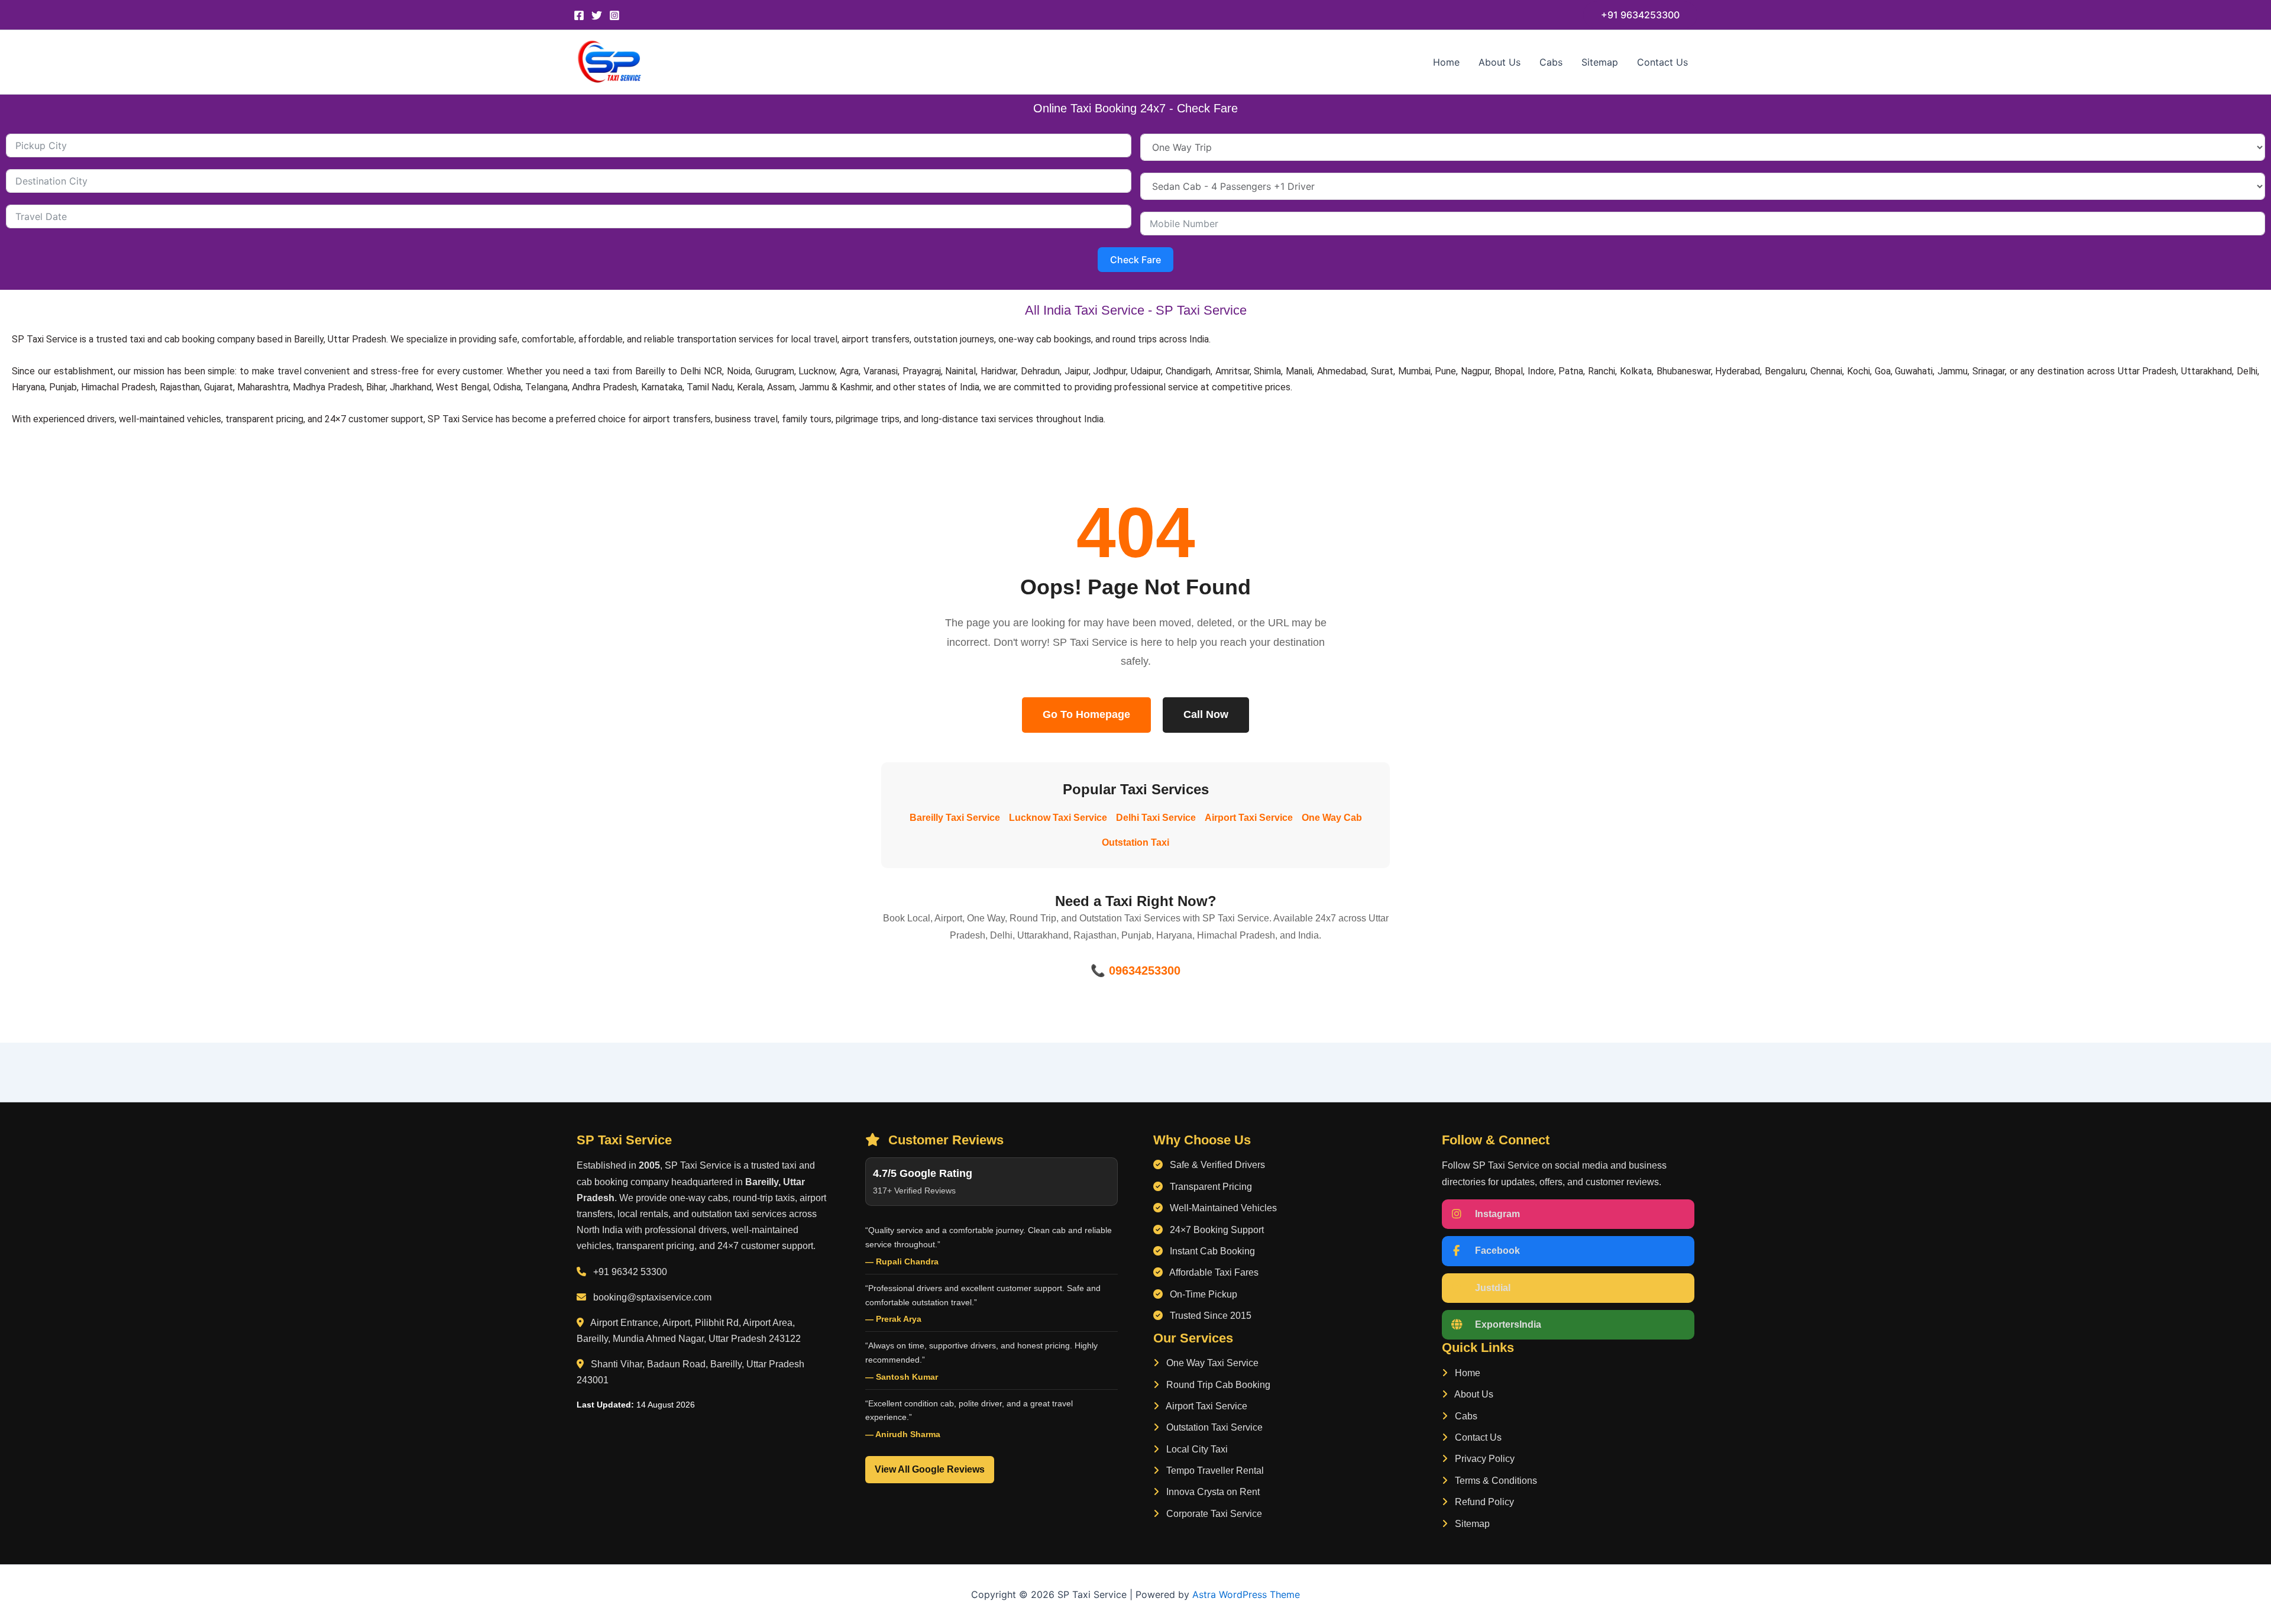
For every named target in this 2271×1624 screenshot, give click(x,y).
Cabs (1551, 62)
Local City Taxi (1196, 1449)
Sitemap (1600, 62)
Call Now (1206, 714)
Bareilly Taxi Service (955, 818)
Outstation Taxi (1135, 842)
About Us (1500, 62)
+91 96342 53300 (630, 1272)
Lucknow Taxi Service (1058, 818)
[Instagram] (614, 15)
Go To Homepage (1086, 714)
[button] (1640, 15)
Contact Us (1662, 62)
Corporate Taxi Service (1213, 1514)
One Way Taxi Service (1211, 1363)
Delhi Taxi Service (1156, 818)
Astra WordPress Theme (1246, 1594)
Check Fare (1135, 260)
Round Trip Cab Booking (1217, 1385)
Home (1446, 62)
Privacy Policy (1484, 1459)
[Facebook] (579, 15)
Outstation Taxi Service (1213, 1427)
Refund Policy (1483, 1502)
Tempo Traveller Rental (1214, 1471)
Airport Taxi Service (1249, 818)
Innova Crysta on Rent (1212, 1492)
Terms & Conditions (1495, 1481)
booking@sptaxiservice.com (652, 1297)
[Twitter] (597, 15)
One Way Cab (1332, 818)
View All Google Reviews (930, 1469)
